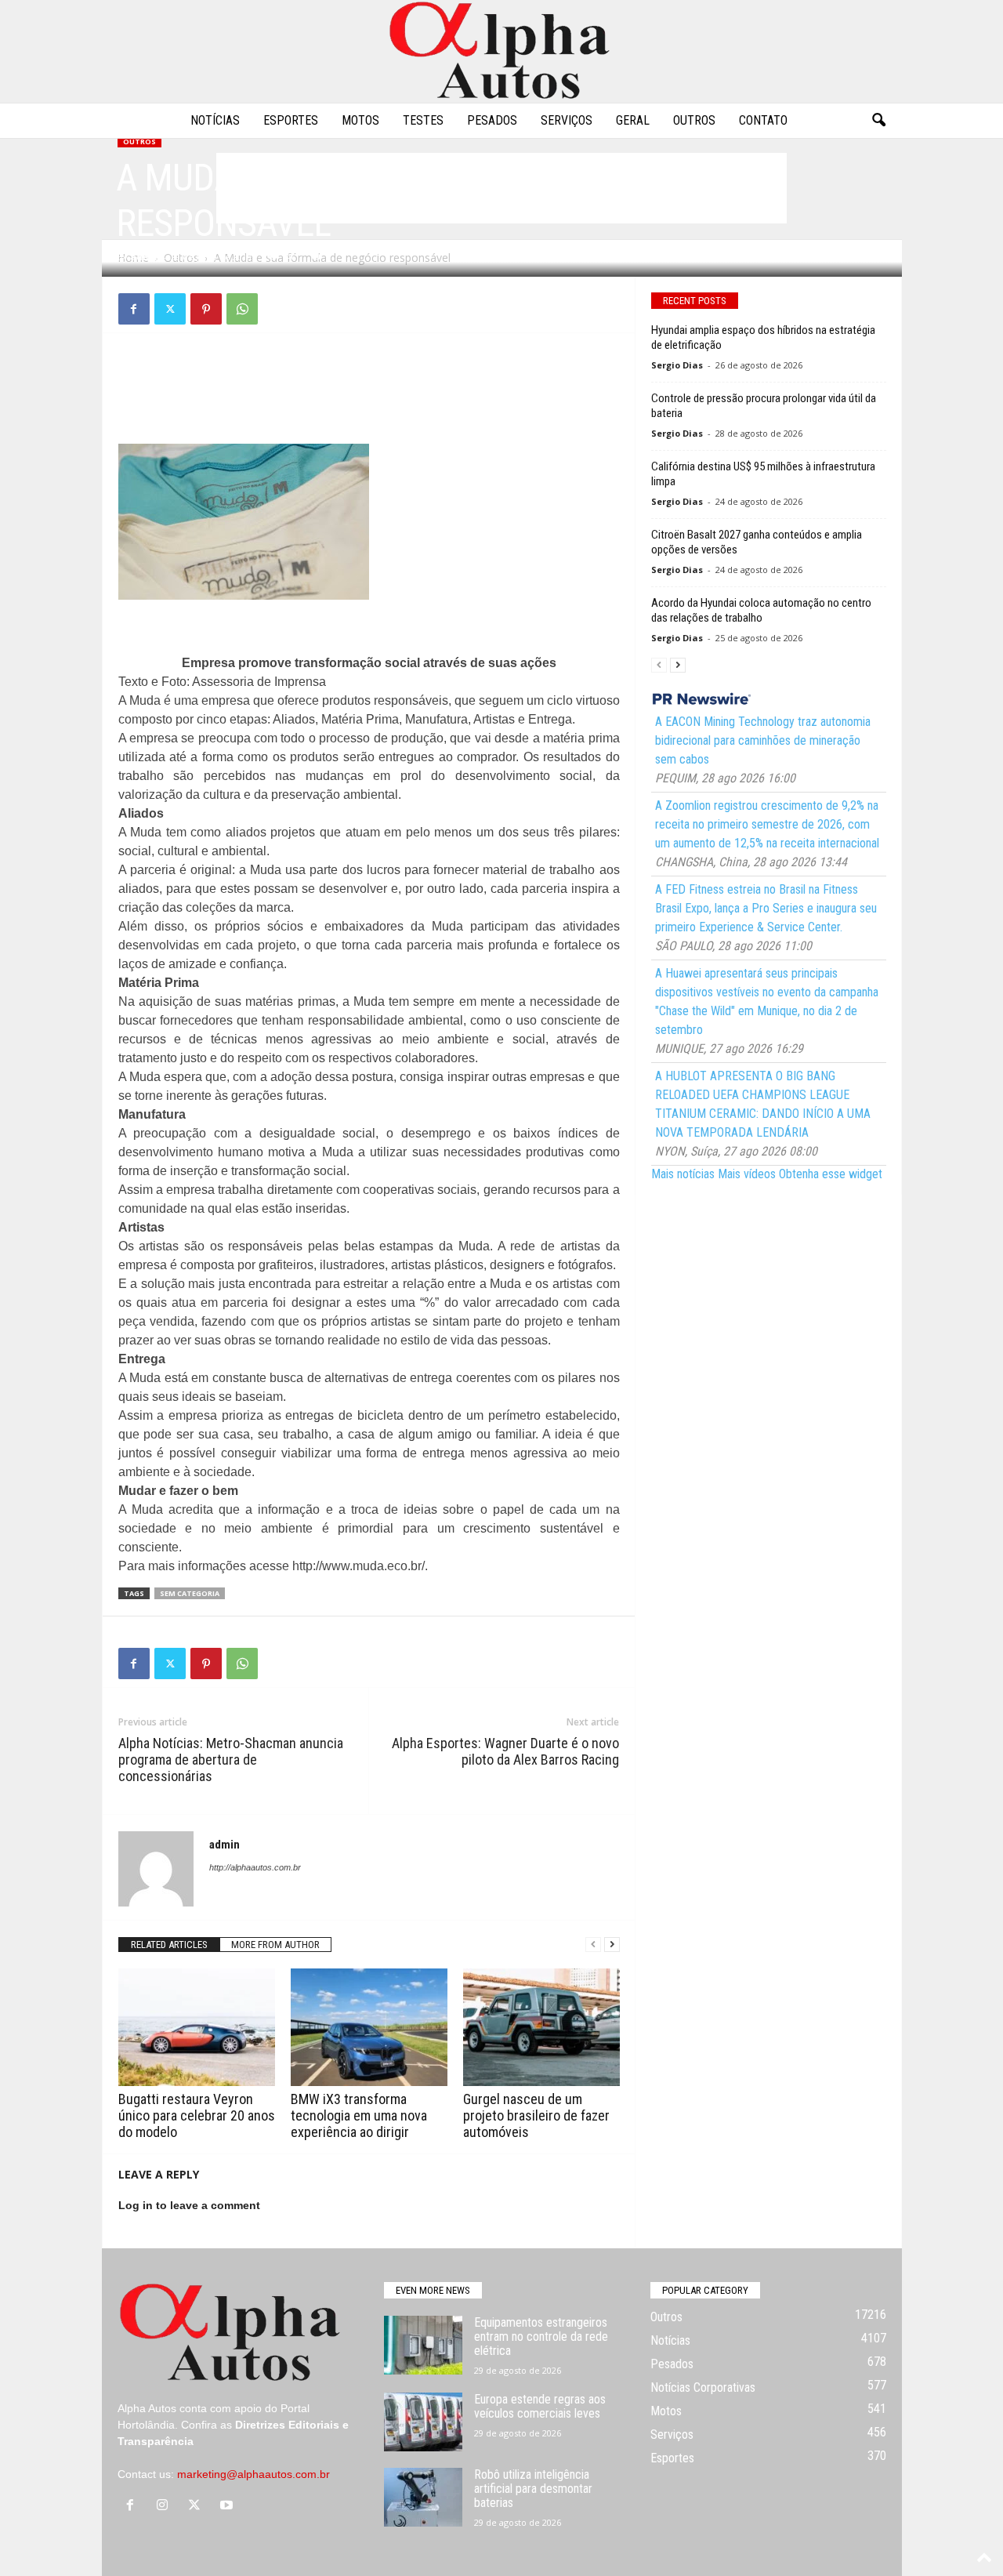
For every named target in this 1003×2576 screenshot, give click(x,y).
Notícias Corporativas (703, 2387)
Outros (694, 120)
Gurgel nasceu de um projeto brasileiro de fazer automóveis (536, 2115)
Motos (360, 120)
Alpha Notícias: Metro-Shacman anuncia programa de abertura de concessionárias (231, 1760)
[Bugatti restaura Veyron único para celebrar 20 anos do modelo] (197, 2027)
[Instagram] (166, 2506)
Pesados (492, 120)
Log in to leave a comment (189, 2205)
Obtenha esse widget (831, 1174)
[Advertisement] (369, 384)
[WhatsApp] (242, 309)
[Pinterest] (206, 309)
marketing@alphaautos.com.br (253, 2474)
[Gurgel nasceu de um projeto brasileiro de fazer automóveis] (541, 2027)
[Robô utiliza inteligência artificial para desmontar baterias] (423, 2497)
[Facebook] (134, 309)
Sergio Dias (677, 365)
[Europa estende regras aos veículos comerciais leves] (423, 2422)
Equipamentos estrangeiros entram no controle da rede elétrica (541, 2337)
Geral (633, 120)
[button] (878, 121)
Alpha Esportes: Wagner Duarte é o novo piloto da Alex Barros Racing (505, 1751)
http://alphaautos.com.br (255, 1867)
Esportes (291, 120)
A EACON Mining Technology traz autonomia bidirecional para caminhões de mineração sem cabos (763, 740)
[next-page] (612, 1945)
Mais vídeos (747, 1174)
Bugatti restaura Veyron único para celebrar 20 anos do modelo (197, 2115)
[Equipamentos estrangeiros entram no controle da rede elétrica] (423, 2345)
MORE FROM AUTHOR (275, 1945)
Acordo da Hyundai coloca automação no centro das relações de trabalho (761, 610)
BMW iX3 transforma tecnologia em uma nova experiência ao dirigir (359, 2115)
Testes (423, 120)
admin (145, 257)
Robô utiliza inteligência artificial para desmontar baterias (533, 2489)
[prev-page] (593, 1945)
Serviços (567, 120)
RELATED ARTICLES (169, 1945)
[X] (170, 309)
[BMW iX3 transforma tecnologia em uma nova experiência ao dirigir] (369, 2027)
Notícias (215, 120)
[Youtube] (228, 2506)
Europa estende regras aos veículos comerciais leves (540, 2406)
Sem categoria (190, 1593)
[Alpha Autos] (501, 51)
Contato (763, 120)
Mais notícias (683, 1174)
